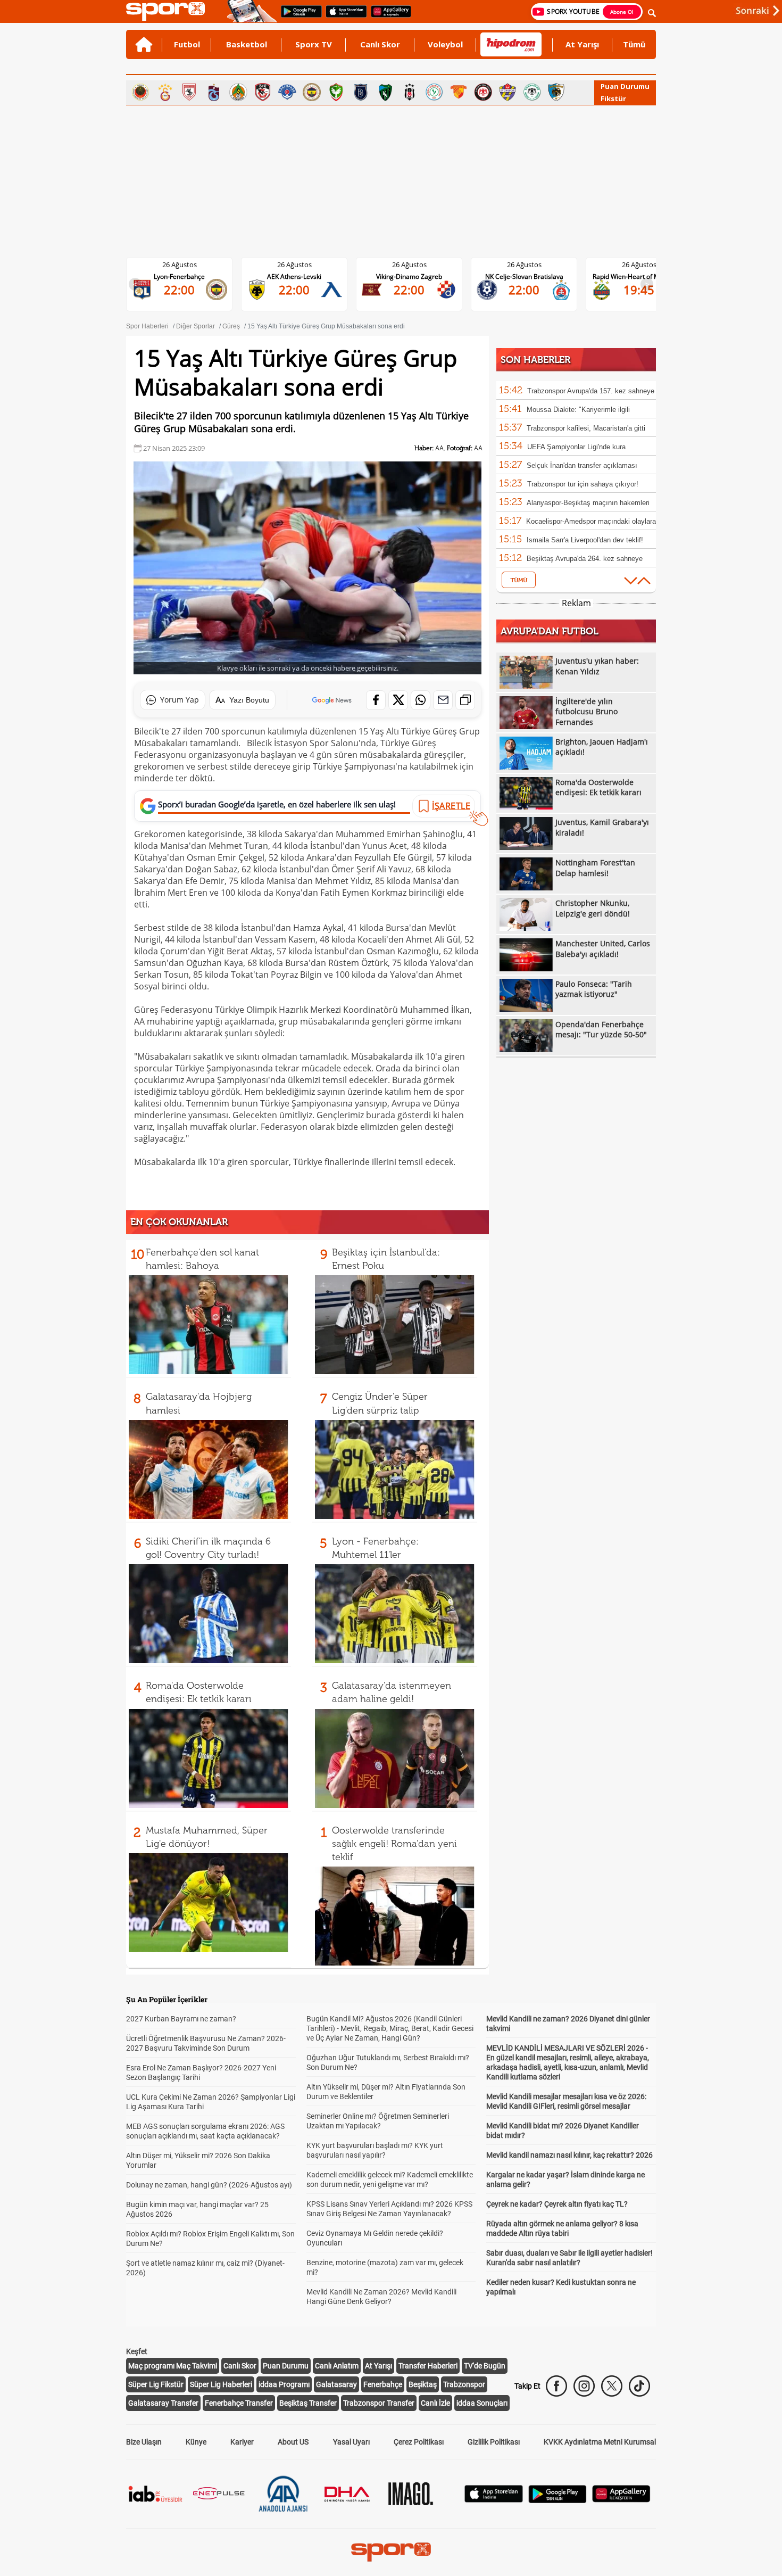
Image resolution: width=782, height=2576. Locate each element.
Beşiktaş (423, 2384)
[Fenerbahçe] (312, 92)
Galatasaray (336, 2384)
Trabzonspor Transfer (379, 2403)
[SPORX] (391, 2552)
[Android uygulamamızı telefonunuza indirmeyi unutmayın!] (298, 16)
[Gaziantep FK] (263, 92)
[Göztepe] (459, 92)
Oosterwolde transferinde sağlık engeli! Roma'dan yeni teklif (394, 1844)
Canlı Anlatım (337, 2366)
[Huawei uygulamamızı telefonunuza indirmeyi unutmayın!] (388, 16)
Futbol (187, 44)
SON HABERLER (535, 360)
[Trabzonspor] (214, 92)
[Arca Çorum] (483, 92)
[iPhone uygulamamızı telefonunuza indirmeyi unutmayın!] (343, 16)
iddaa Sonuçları (482, 2403)
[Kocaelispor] (385, 92)
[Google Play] (558, 2500)
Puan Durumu (625, 86)
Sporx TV (314, 44)
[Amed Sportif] (336, 92)
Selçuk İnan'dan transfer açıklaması (582, 465)
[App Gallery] (621, 2500)
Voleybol (445, 44)
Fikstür (613, 98)
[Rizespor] (434, 92)
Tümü (634, 44)
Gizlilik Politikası (494, 2442)
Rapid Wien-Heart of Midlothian (533, 276)
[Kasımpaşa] (287, 92)
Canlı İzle (435, 2403)
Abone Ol (622, 12)
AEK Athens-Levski (188, 276)
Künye (196, 2442)
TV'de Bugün (485, 2366)
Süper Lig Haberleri (221, 2384)
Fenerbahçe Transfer (239, 2403)
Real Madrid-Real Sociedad (648, 276)
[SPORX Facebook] (556, 2386)
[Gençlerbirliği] (140, 92)
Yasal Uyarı (351, 2442)
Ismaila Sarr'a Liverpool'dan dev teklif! (585, 540)
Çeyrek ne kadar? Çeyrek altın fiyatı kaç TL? (557, 2204)
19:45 (533, 290)
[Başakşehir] (361, 92)
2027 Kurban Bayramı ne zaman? (181, 2019)
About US (293, 2442)
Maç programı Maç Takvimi (173, 2366)
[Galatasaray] (165, 92)
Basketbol (247, 44)
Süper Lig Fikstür (156, 2384)
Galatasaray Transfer (163, 2403)
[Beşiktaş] (410, 92)
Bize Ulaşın (144, 2442)
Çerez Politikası (419, 2442)
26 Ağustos (188, 265)
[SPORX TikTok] (639, 2386)
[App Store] (494, 2500)
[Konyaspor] (532, 92)
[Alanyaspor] (238, 92)
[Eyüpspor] (508, 92)
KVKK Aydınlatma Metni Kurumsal (600, 2442)
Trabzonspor (464, 2384)
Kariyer (242, 2442)
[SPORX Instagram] (584, 2386)
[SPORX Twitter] (612, 2386)
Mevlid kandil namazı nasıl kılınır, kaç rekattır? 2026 (569, 2155)
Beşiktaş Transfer (308, 2403)
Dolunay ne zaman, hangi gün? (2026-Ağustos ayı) (209, 2185)
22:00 (188, 290)
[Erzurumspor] (556, 92)
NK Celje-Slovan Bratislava (418, 276)
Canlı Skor (380, 44)
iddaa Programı (284, 2384)
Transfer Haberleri (428, 2366)
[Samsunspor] (189, 92)
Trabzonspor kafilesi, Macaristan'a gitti (586, 428)
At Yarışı (582, 44)
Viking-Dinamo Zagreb (303, 276)
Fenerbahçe (383, 2384)
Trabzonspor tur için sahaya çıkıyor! (583, 484)
